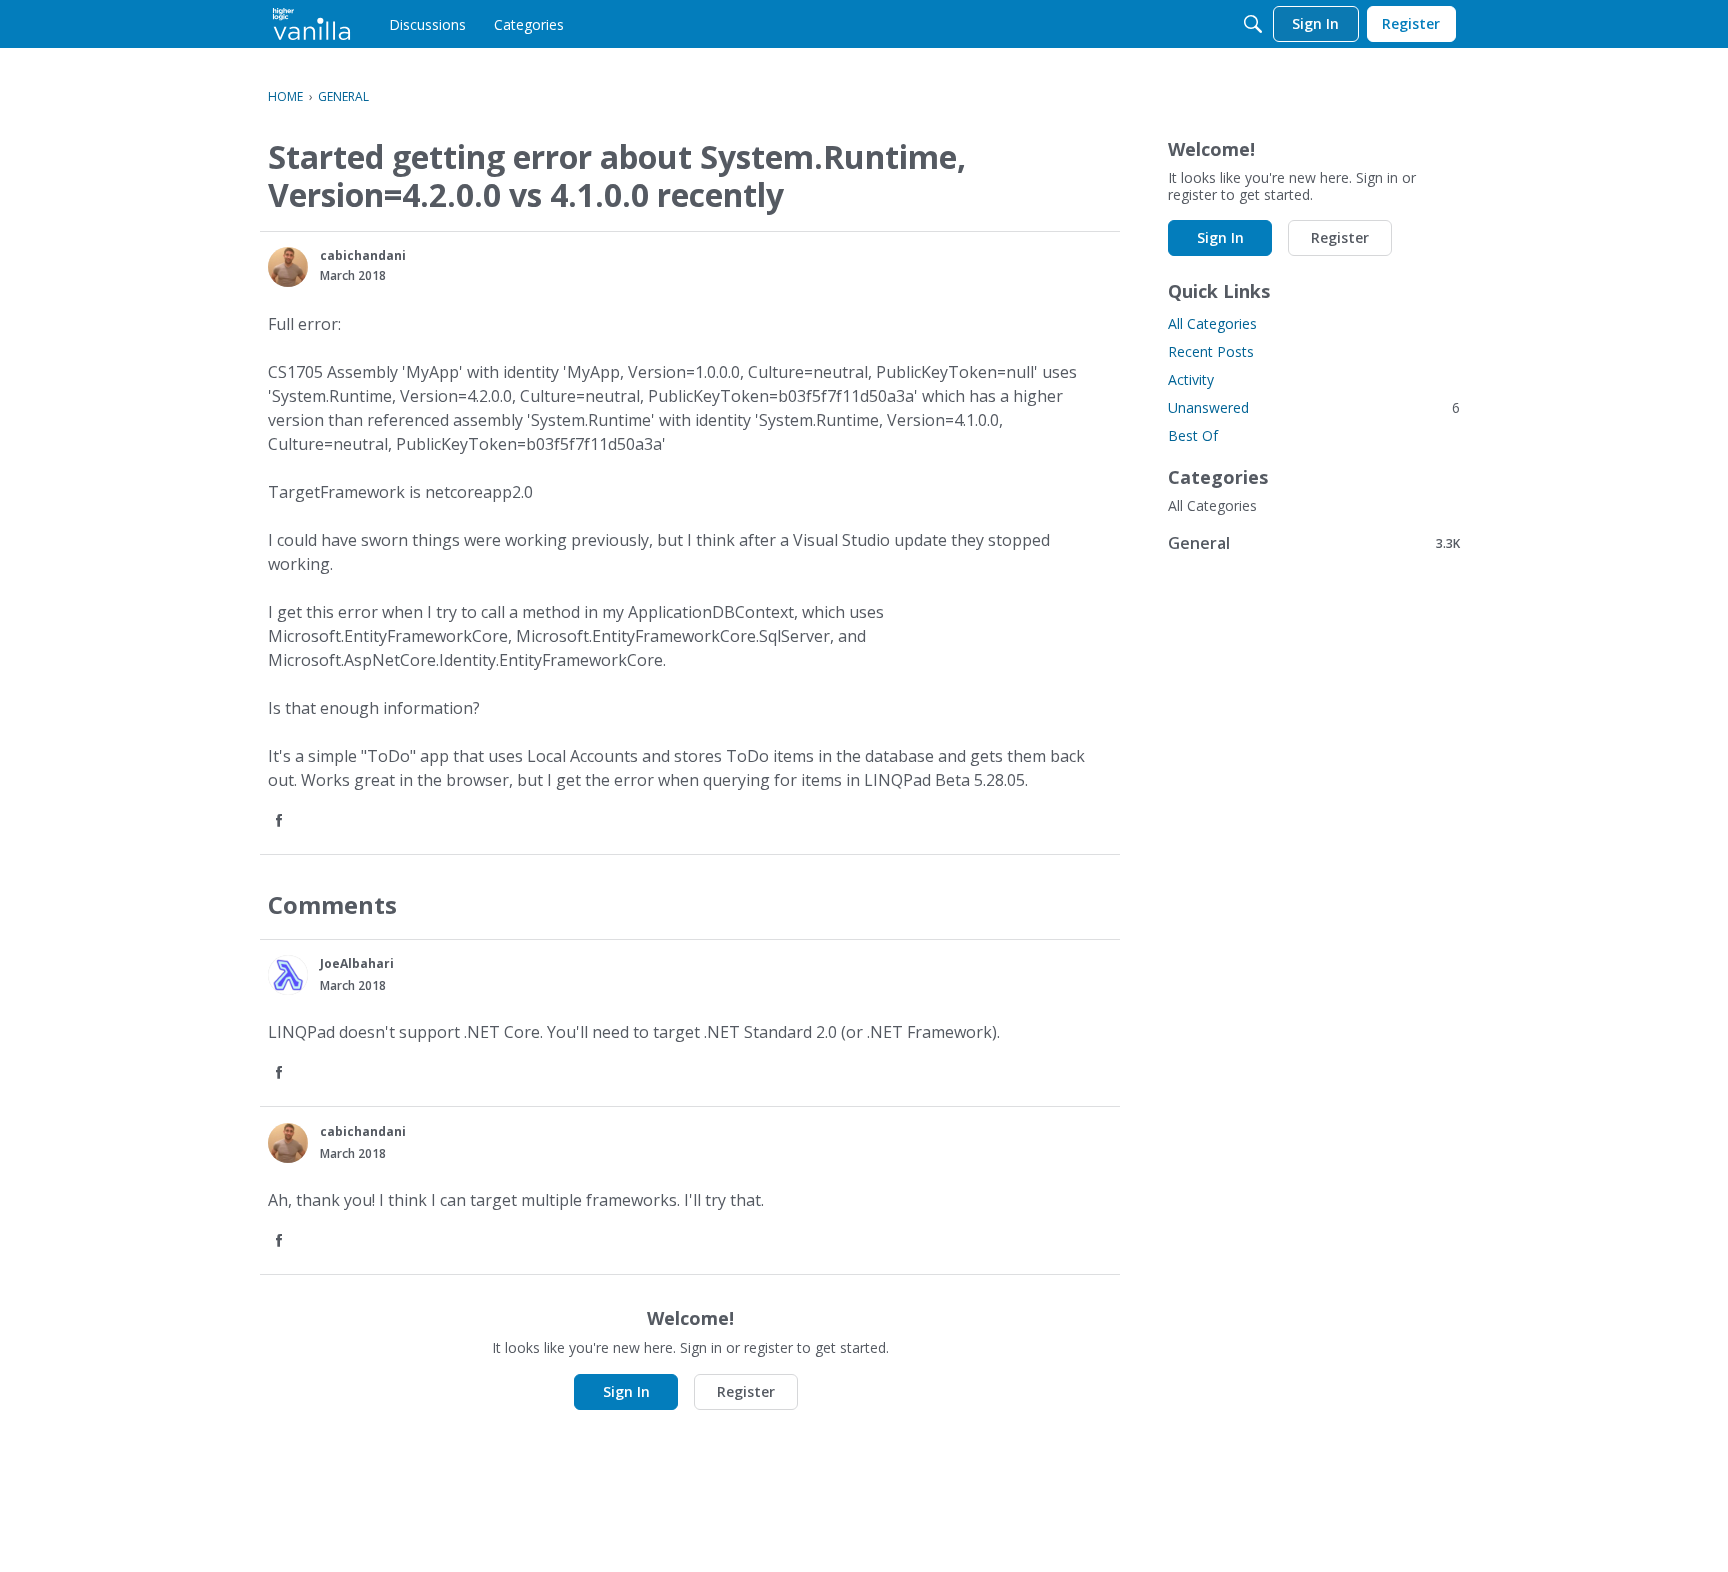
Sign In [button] (626, 1391)
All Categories (1212, 323)
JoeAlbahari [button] (357, 963)
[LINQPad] (311, 24)
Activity (1191, 379)
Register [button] (746, 1391)
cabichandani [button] (363, 255)
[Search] (1253, 24)
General (1314, 542)
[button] (288, 267)
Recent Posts (1211, 351)
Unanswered (1314, 407)
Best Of (1193, 435)
